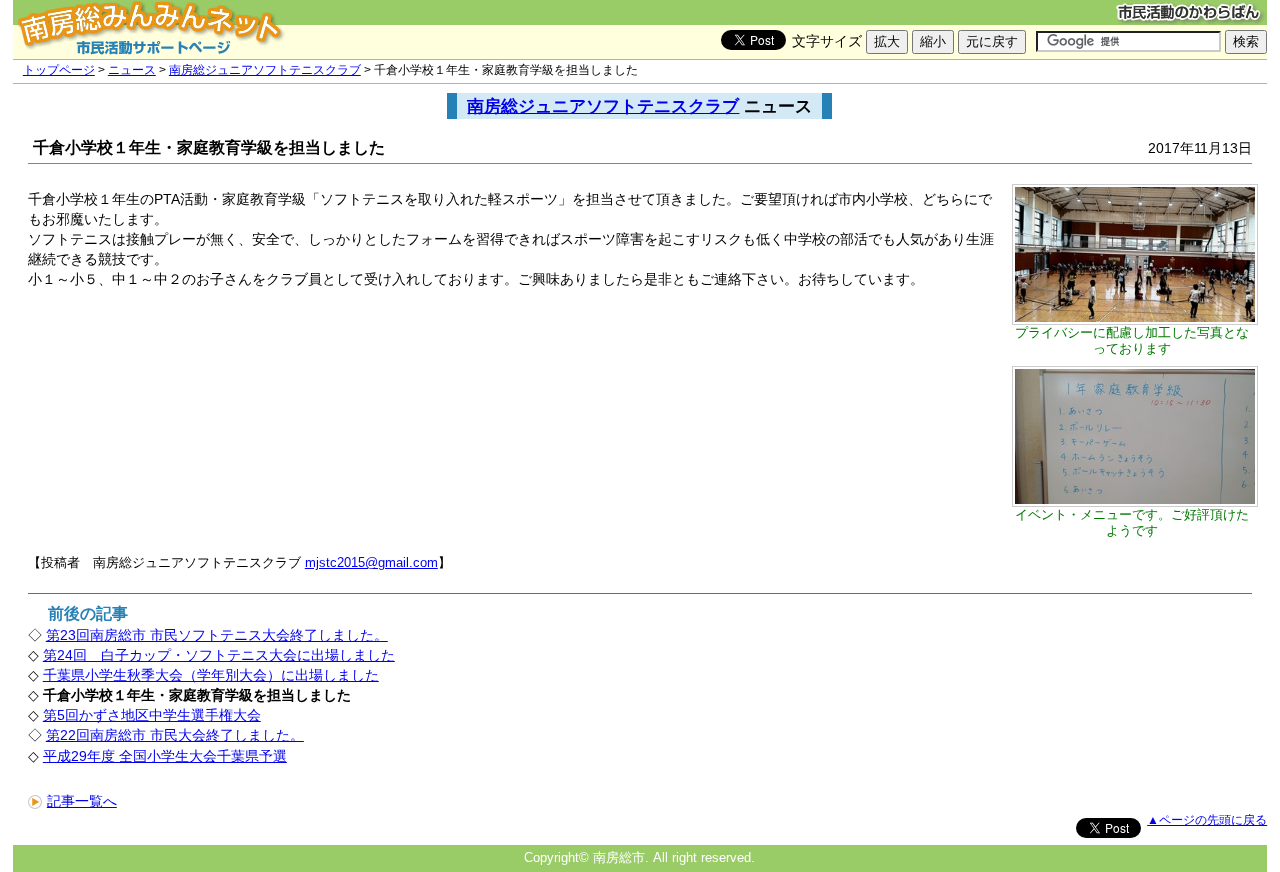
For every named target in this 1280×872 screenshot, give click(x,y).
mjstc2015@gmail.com (371, 562)
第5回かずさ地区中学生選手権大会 (152, 715)
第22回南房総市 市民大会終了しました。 (175, 735)
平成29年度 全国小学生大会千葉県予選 (165, 756)
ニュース (132, 70)
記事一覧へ (82, 801)
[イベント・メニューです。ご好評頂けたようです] (1135, 502)
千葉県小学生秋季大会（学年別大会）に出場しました (211, 675)
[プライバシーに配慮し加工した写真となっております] (1135, 320)
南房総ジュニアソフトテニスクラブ (265, 70)
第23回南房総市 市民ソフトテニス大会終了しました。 (217, 635)
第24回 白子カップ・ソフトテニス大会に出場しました (219, 655)
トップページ (59, 70)
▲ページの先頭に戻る (1207, 820)
